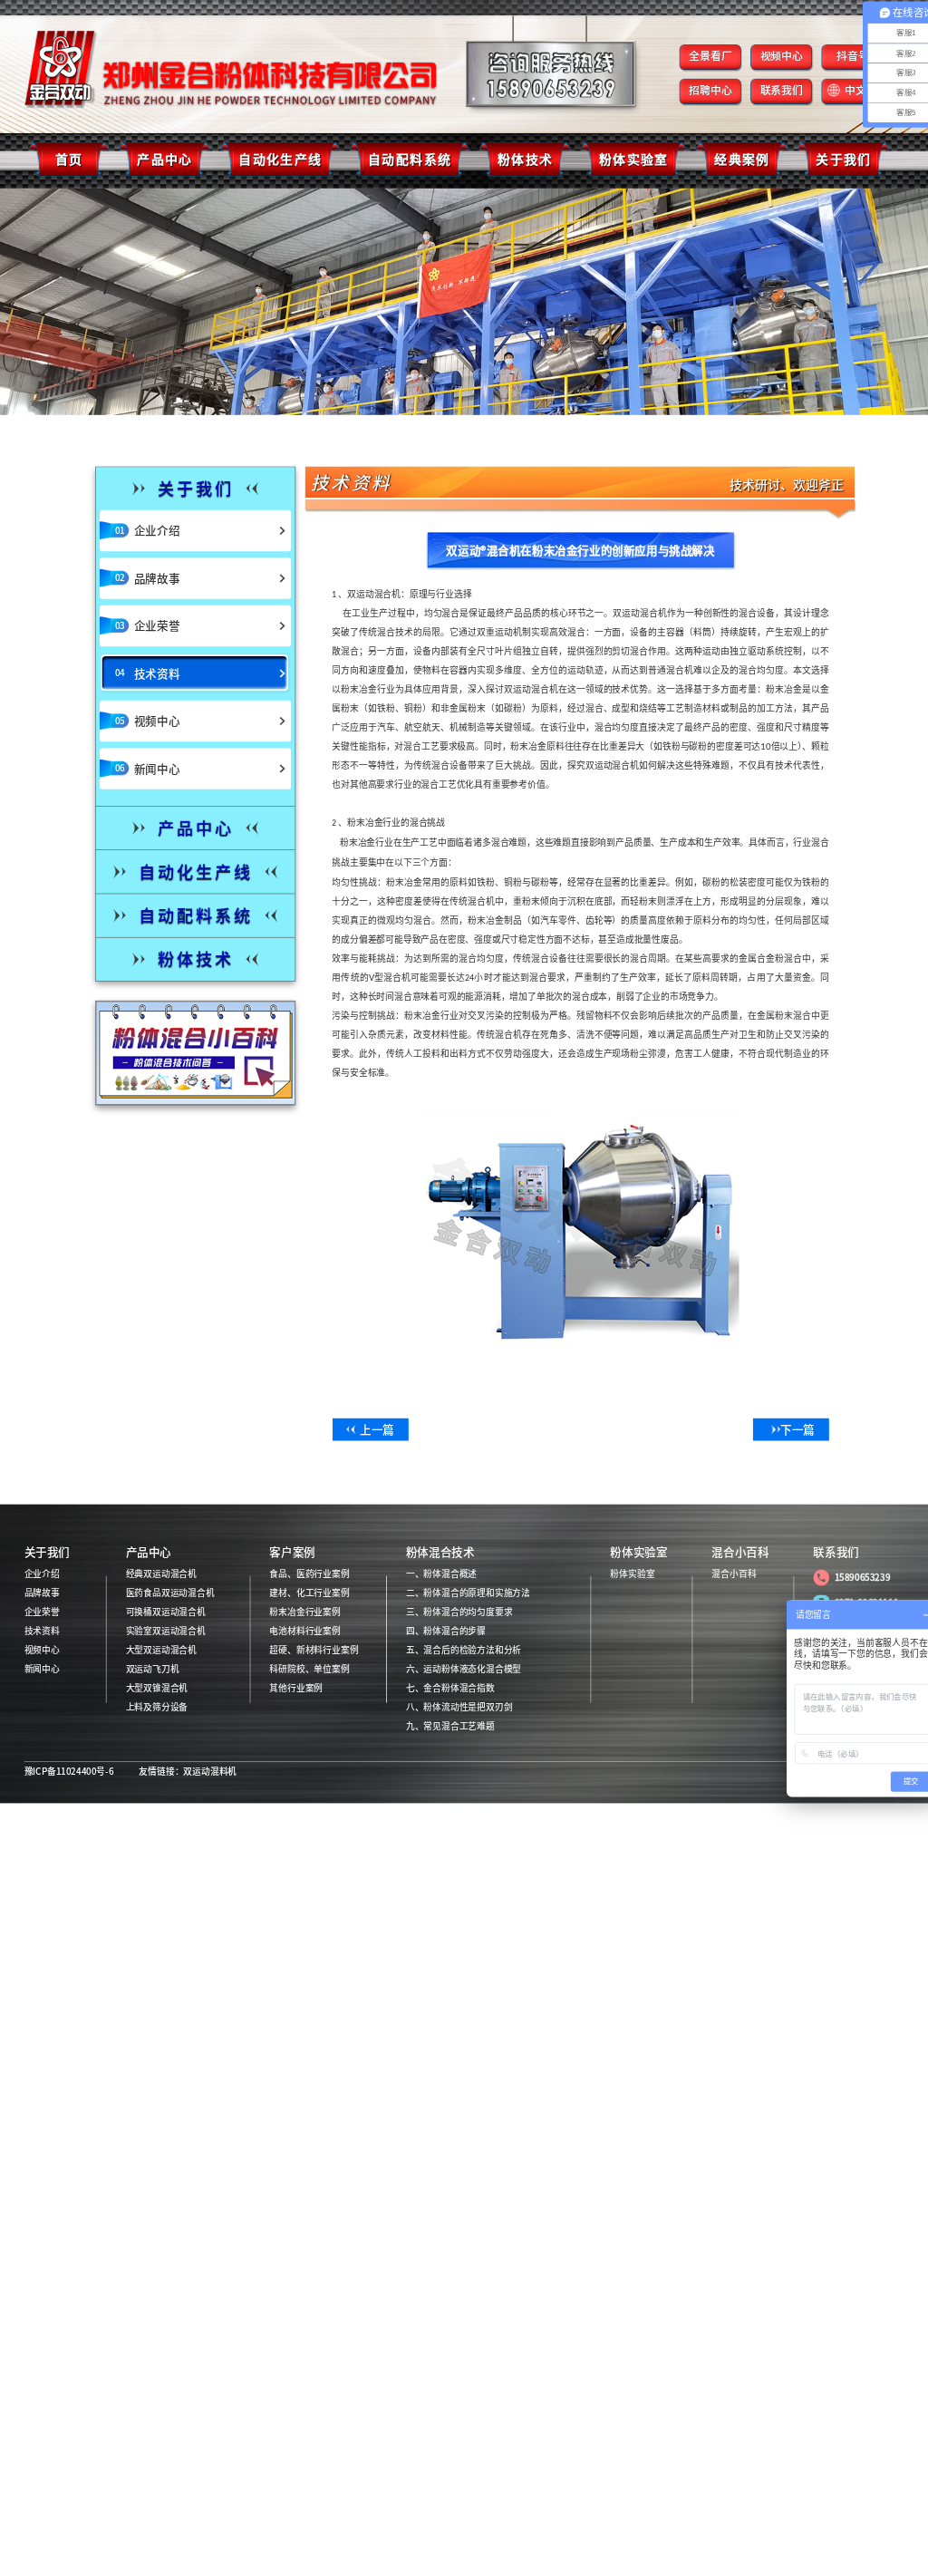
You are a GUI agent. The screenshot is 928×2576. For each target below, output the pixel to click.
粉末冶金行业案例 (304, 1612)
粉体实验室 (638, 1552)
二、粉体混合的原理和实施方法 (468, 1593)
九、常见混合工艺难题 (450, 1727)
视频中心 (782, 55)
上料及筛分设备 (157, 1708)
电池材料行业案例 (304, 1632)
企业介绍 (42, 1574)
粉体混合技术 (440, 1552)
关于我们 (47, 1552)
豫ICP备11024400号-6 (69, 1772)
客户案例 (292, 1552)
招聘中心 (710, 90)
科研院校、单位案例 (309, 1670)
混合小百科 (740, 1552)
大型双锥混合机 (157, 1689)
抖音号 (853, 55)
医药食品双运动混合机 (170, 1593)
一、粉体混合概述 (441, 1574)
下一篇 (797, 1430)
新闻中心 (42, 1670)
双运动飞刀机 (153, 1670)
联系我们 (782, 90)
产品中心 (149, 1552)
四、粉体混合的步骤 (446, 1632)
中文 (855, 90)
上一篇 (377, 1430)
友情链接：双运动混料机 (188, 1772)
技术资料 (42, 1632)
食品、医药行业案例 (309, 1574)
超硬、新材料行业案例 (314, 1651)
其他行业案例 (296, 1689)
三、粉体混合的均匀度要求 (459, 1612)
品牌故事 (42, 1593)
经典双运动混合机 (161, 1574)
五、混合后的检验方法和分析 (464, 1651)
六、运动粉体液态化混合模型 (464, 1670)
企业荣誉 (42, 1612)
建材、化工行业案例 (309, 1593)
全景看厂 (710, 55)
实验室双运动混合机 (166, 1632)
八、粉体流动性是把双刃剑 (459, 1708)
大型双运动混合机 (161, 1651)
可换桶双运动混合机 (166, 1612)
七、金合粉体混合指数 (450, 1689)
